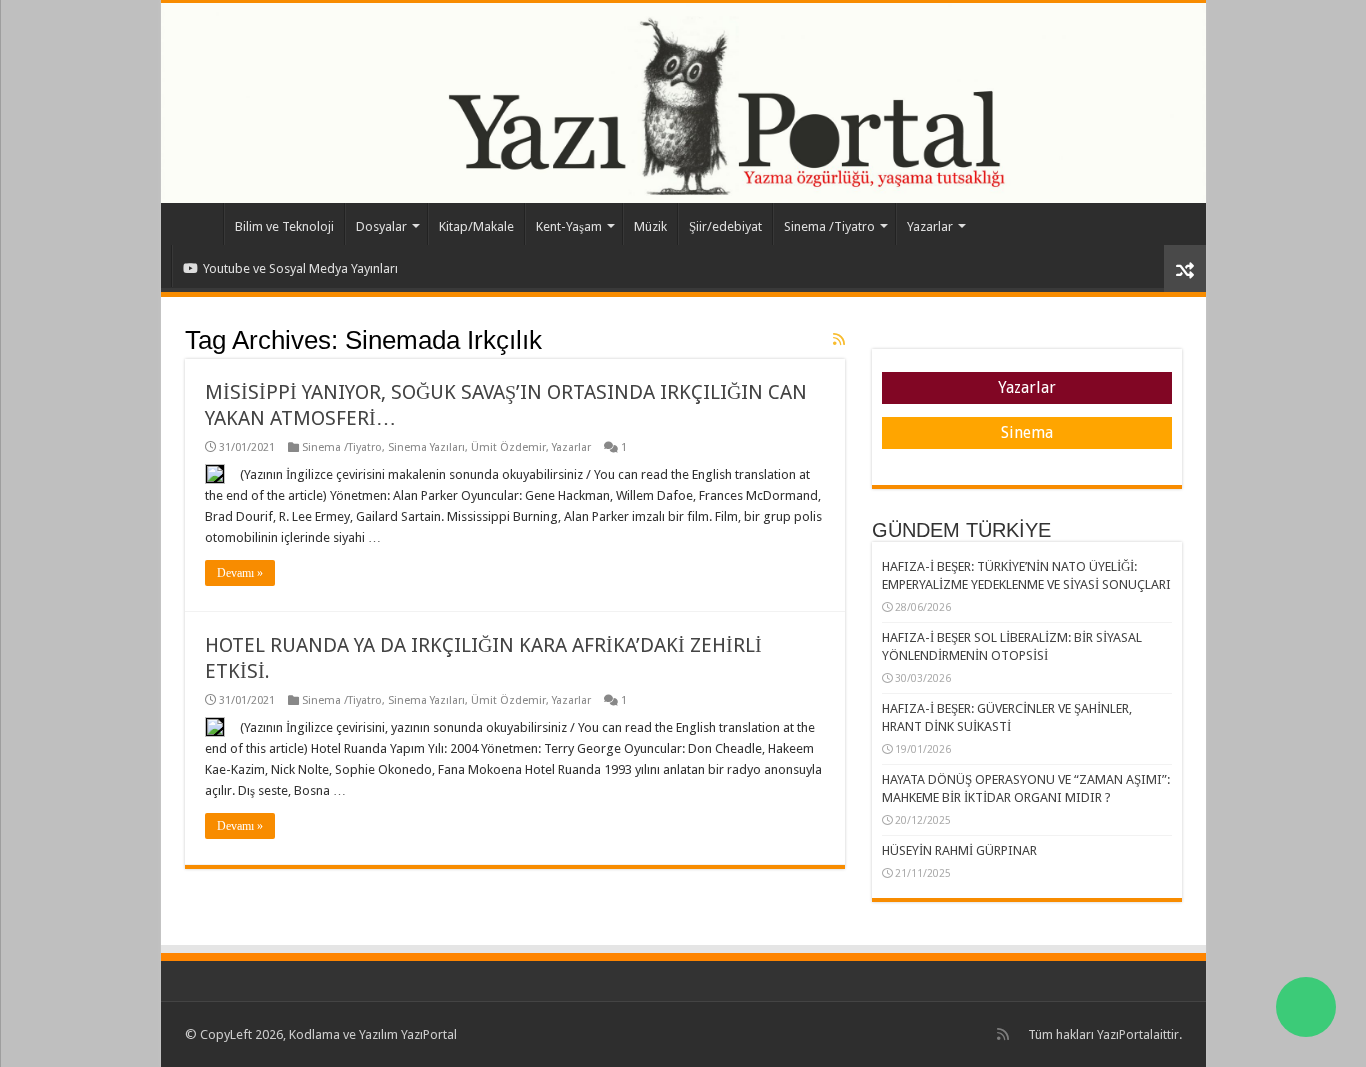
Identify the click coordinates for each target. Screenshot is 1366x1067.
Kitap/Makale (476, 226)
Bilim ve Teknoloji (284, 226)
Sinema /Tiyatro (829, 226)
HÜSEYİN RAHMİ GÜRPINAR (959, 850)
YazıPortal (1125, 1034)
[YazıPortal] (683, 103)
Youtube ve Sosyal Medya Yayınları (300, 268)
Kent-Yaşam (569, 226)
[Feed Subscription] (839, 339)
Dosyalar (381, 226)
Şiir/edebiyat (725, 226)
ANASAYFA (197, 224)
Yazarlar (930, 226)
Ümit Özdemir (508, 447)
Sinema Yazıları (426, 447)
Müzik (650, 226)
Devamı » (240, 573)
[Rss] (1003, 1034)
